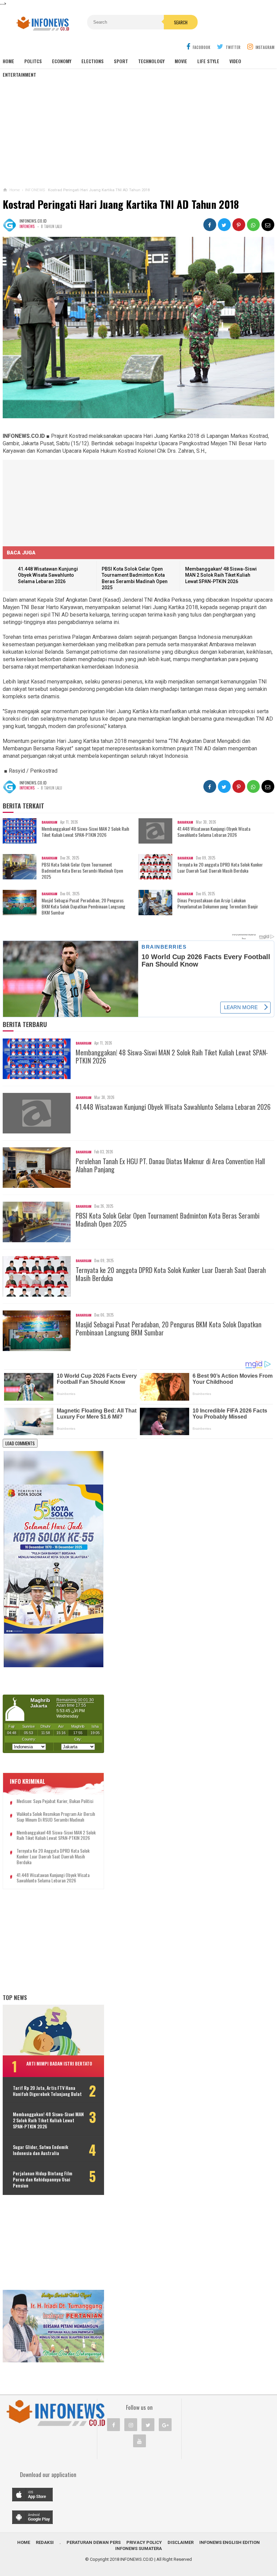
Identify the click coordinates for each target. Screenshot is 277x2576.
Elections (93, 61)
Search (181, 22)
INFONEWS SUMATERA (138, 2548)
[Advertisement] (138, 132)
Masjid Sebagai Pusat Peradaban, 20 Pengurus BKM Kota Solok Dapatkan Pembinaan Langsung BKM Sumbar (83, 907)
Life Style (208, 61)
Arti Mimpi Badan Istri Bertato (59, 2063)
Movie (181, 61)
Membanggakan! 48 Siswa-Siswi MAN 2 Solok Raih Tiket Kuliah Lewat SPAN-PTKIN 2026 (221, 575)
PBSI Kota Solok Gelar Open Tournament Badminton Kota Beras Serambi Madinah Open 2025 (82, 871)
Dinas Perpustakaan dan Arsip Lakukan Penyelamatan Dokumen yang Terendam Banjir (218, 903)
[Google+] (165, 2425)
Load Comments (20, 1443)
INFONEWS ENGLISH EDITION (230, 2542)
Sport (121, 61)
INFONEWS (27, 226)
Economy (62, 61)
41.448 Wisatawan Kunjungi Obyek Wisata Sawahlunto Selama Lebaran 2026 (48, 575)
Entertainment (19, 74)
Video (235, 61)
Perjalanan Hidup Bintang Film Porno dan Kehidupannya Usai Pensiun (43, 2180)
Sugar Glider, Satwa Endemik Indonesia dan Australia (41, 2150)
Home (8, 61)
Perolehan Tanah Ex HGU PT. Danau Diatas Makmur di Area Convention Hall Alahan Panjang (170, 1165)
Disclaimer (181, 2542)
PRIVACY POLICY (144, 2542)
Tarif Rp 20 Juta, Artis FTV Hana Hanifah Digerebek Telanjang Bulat (47, 2091)
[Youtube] (140, 2441)
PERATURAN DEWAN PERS (94, 2542)
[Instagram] (131, 2425)
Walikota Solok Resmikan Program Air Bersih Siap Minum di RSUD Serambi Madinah (56, 1817)
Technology (151, 61)
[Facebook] (114, 2425)
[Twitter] (148, 2425)
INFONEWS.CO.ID (137, 2559)
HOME (24, 2542)
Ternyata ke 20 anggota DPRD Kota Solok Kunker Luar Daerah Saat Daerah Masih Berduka (220, 868)
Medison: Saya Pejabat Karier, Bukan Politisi (55, 1801)
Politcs (33, 61)
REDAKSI (45, 2542)
